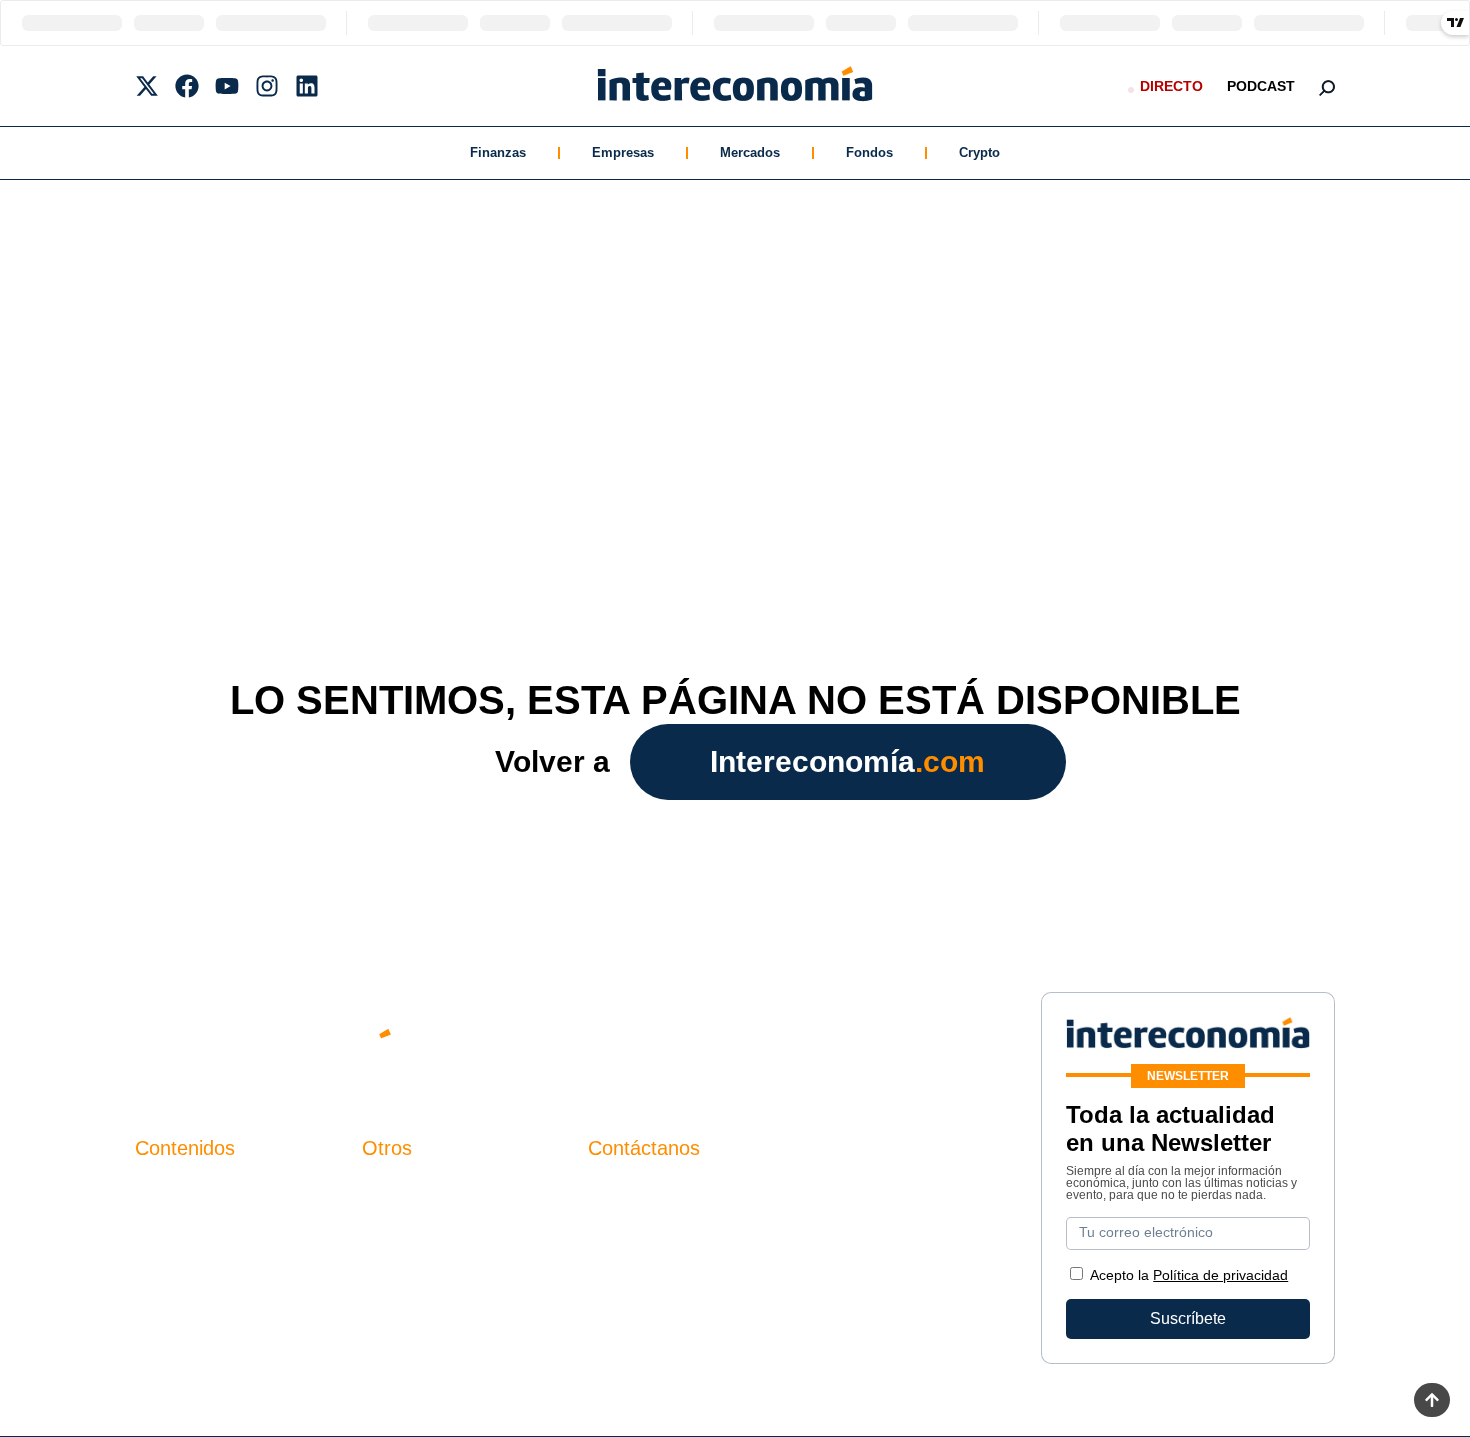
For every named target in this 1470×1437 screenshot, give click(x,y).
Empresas (623, 152)
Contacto (394, 1189)
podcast (1261, 86)
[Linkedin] (307, 86)
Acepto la (1189, 1275)
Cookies (391, 1291)
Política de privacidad (438, 1257)
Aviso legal (401, 1223)
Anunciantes (179, 1223)
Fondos (869, 152)
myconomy (173, 1189)
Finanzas (498, 152)
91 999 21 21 (634, 1230)
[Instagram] (267, 86)
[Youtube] (227, 86)
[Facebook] (187, 86)
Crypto (979, 152)
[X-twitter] (147, 86)
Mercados (750, 152)
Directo (1171, 86)
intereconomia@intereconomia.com (714, 1200)
